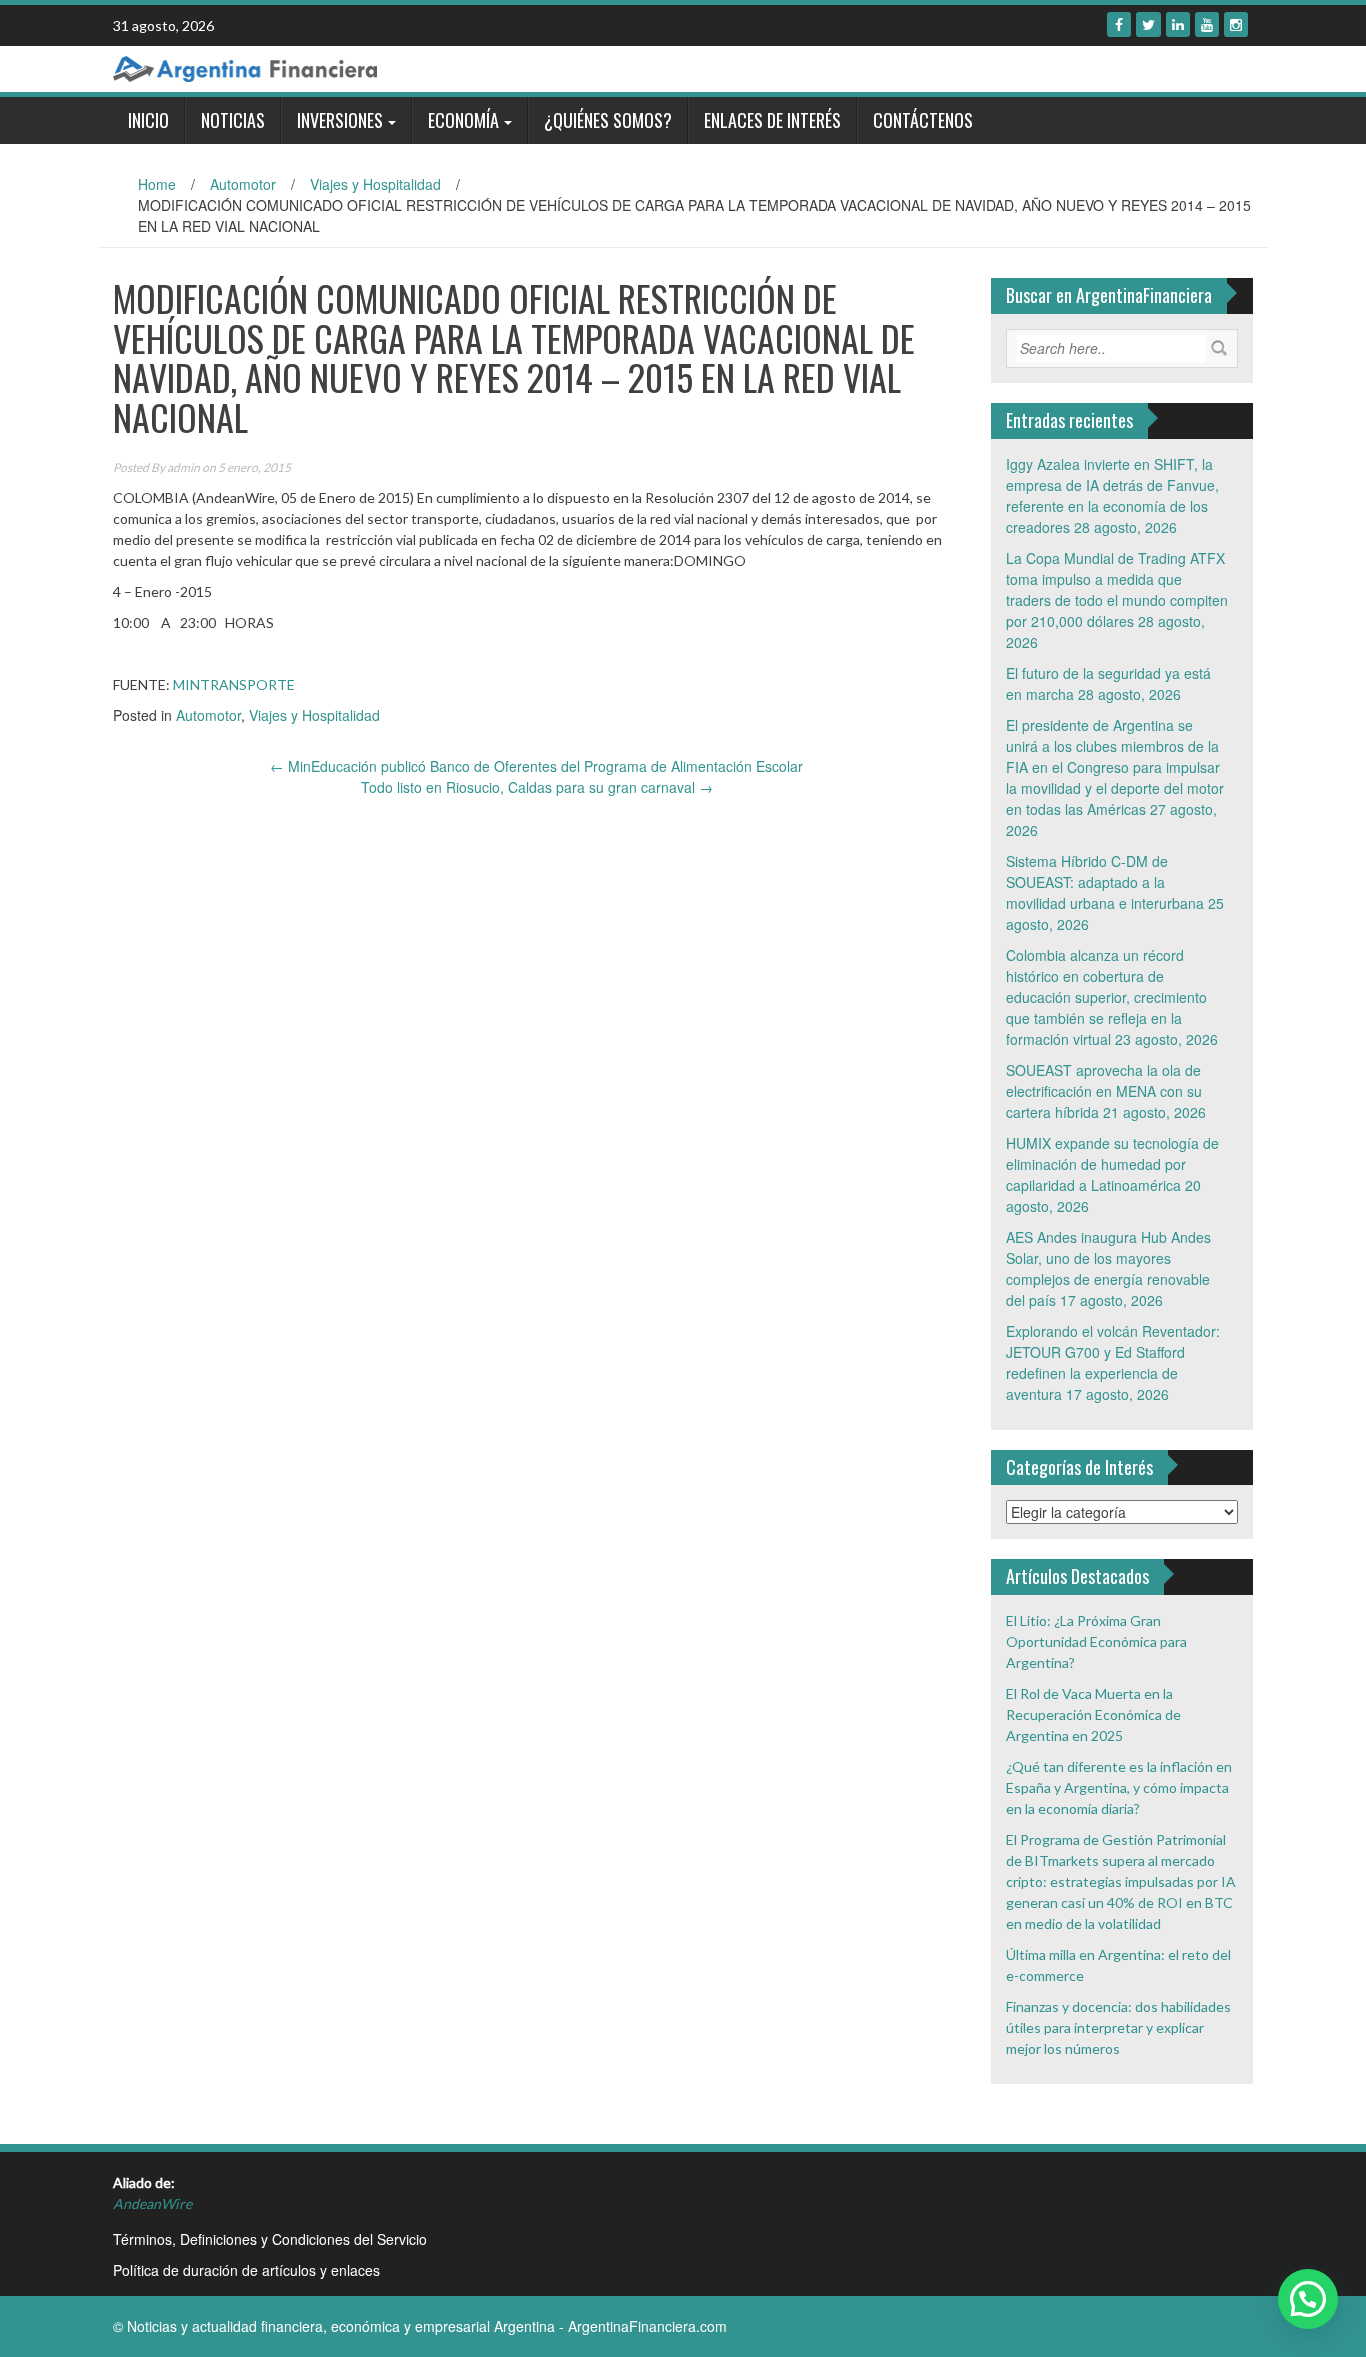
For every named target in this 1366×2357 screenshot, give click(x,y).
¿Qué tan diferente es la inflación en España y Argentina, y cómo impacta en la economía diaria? (1119, 1787)
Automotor (243, 184)
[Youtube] (1207, 24)
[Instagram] (1236, 24)
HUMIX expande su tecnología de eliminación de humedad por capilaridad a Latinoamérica (1112, 1164)
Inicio (148, 120)
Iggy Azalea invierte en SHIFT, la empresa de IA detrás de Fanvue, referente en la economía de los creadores (1112, 495)
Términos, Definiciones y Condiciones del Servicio (270, 2239)
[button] (1308, 2299)
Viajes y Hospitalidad (375, 184)
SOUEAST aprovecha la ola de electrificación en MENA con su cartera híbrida (1104, 1091)
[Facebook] (1119, 24)
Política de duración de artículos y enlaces (246, 2270)
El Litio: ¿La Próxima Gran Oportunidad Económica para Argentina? (1096, 1641)
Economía (463, 120)
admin (183, 467)
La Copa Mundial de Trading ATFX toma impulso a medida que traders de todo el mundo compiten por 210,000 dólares (1117, 589)
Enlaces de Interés (772, 120)
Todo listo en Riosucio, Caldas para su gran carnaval (537, 787)
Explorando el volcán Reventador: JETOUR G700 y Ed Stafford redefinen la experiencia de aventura (1113, 1362)
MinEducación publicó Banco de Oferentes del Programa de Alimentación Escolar (536, 766)
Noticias (233, 120)
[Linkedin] (1178, 24)
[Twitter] (1148, 24)
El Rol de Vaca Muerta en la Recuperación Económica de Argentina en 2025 (1093, 1714)
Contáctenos (923, 120)
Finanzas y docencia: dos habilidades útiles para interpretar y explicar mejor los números (1118, 2027)
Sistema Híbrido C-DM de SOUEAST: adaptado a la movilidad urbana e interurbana (1105, 882)
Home (157, 184)
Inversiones (340, 120)
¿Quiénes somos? (608, 120)
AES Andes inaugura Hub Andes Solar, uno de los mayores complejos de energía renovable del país (1108, 1268)
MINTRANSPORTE (234, 684)
